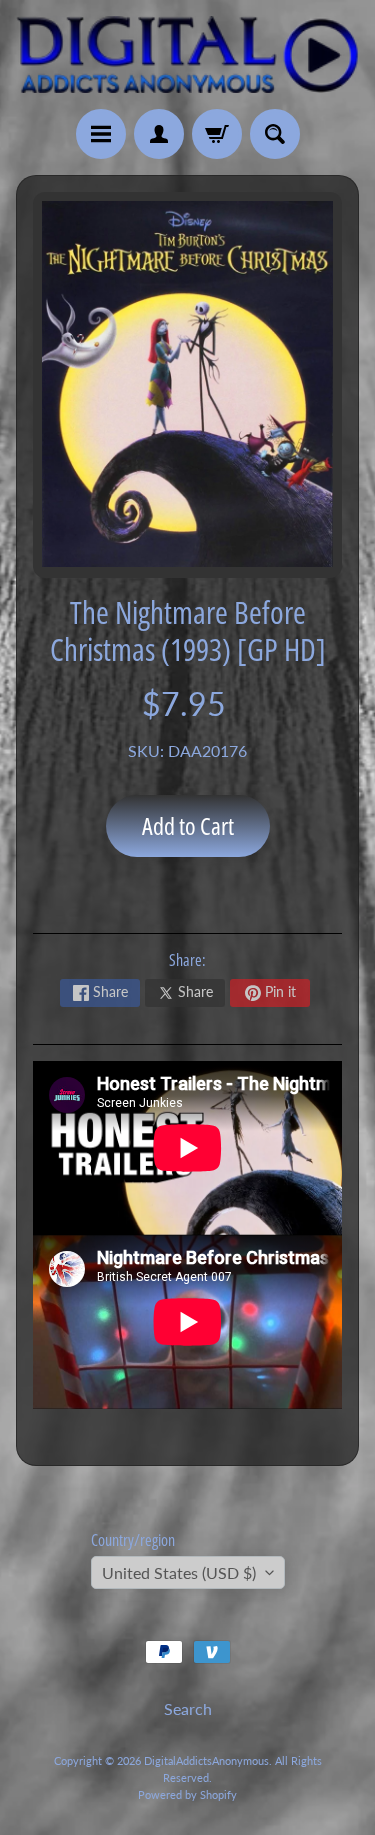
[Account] (159, 134)
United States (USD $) (179, 1572)
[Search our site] (275, 134)
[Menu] (101, 134)
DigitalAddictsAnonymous (206, 1760)
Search (188, 1708)
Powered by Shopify (187, 1794)
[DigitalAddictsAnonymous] (187, 54)
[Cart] (217, 134)
